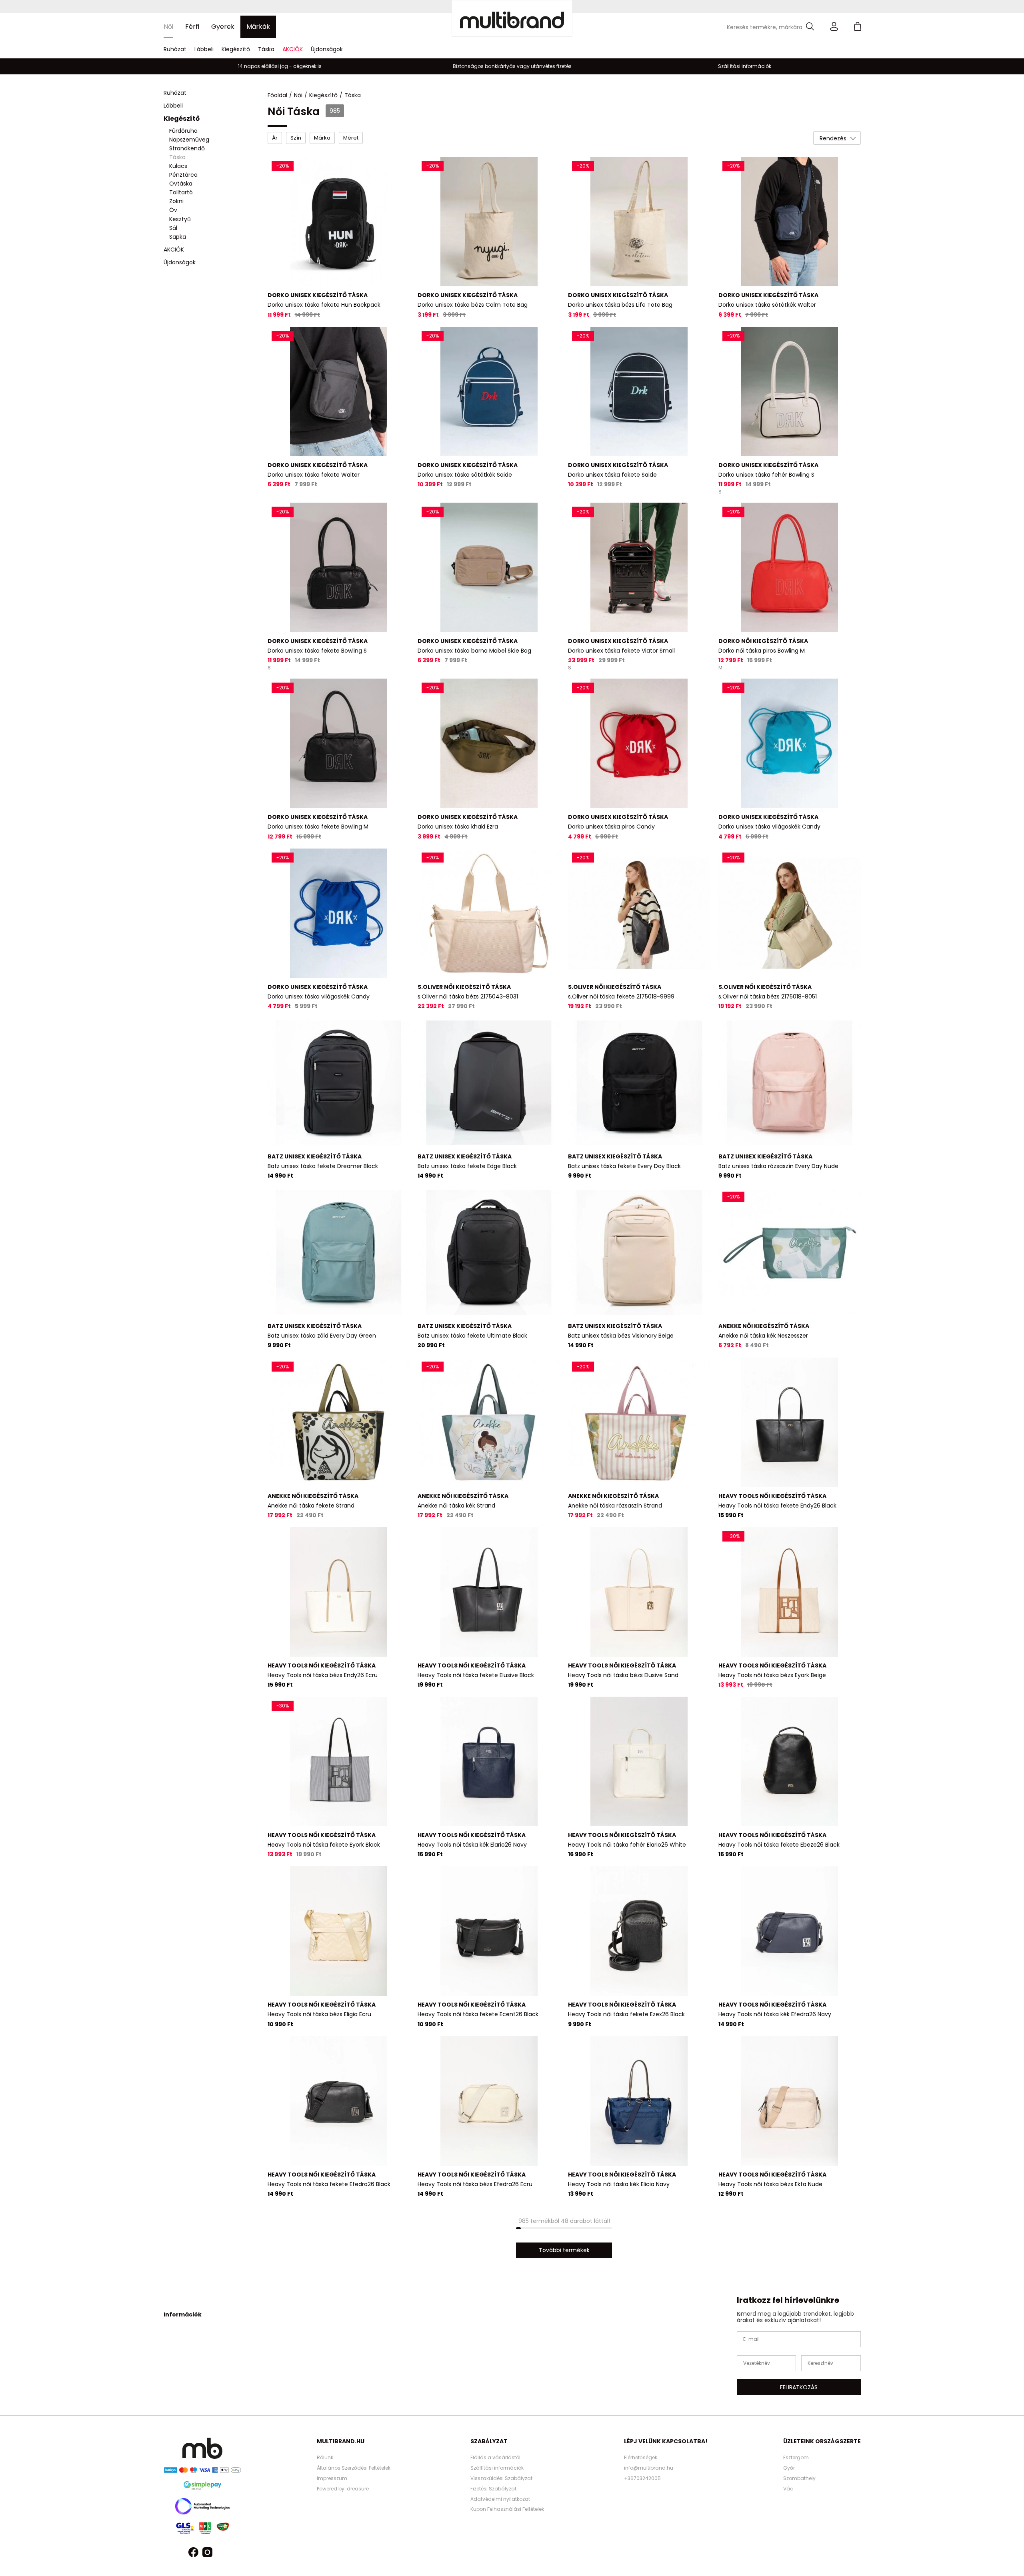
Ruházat (175, 49)
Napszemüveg (189, 140)
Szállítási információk (497, 2468)
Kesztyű (180, 219)
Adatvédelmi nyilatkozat (500, 2499)
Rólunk (325, 2457)
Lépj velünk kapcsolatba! (666, 2441)
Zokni (176, 202)
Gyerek (223, 27)
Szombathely (799, 2478)
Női (168, 27)
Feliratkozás (799, 2387)
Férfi (192, 27)
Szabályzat (489, 2441)
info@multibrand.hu (649, 2468)
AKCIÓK (293, 49)
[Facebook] (193, 2553)
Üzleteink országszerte (822, 2441)
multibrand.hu (341, 2441)
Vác (788, 2489)
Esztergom (796, 2457)
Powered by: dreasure (343, 2489)
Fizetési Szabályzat (493, 2489)
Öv (173, 210)
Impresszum (332, 2478)
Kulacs (178, 166)
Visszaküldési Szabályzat (501, 2478)
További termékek (564, 2250)
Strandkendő (187, 148)
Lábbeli (204, 49)
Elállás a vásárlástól (495, 2457)
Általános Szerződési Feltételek (354, 2468)
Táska (266, 49)
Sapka (178, 237)
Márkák (258, 27)
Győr (789, 2468)
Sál (173, 228)
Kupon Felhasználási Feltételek (507, 2509)
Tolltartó (181, 193)
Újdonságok (327, 49)
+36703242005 (642, 2478)
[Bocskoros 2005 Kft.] (512, 18)
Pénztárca (183, 175)
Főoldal (277, 95)
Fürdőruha (183, 131)
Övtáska (181, 184)
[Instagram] (207, 2553)
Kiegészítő (236, 49)
